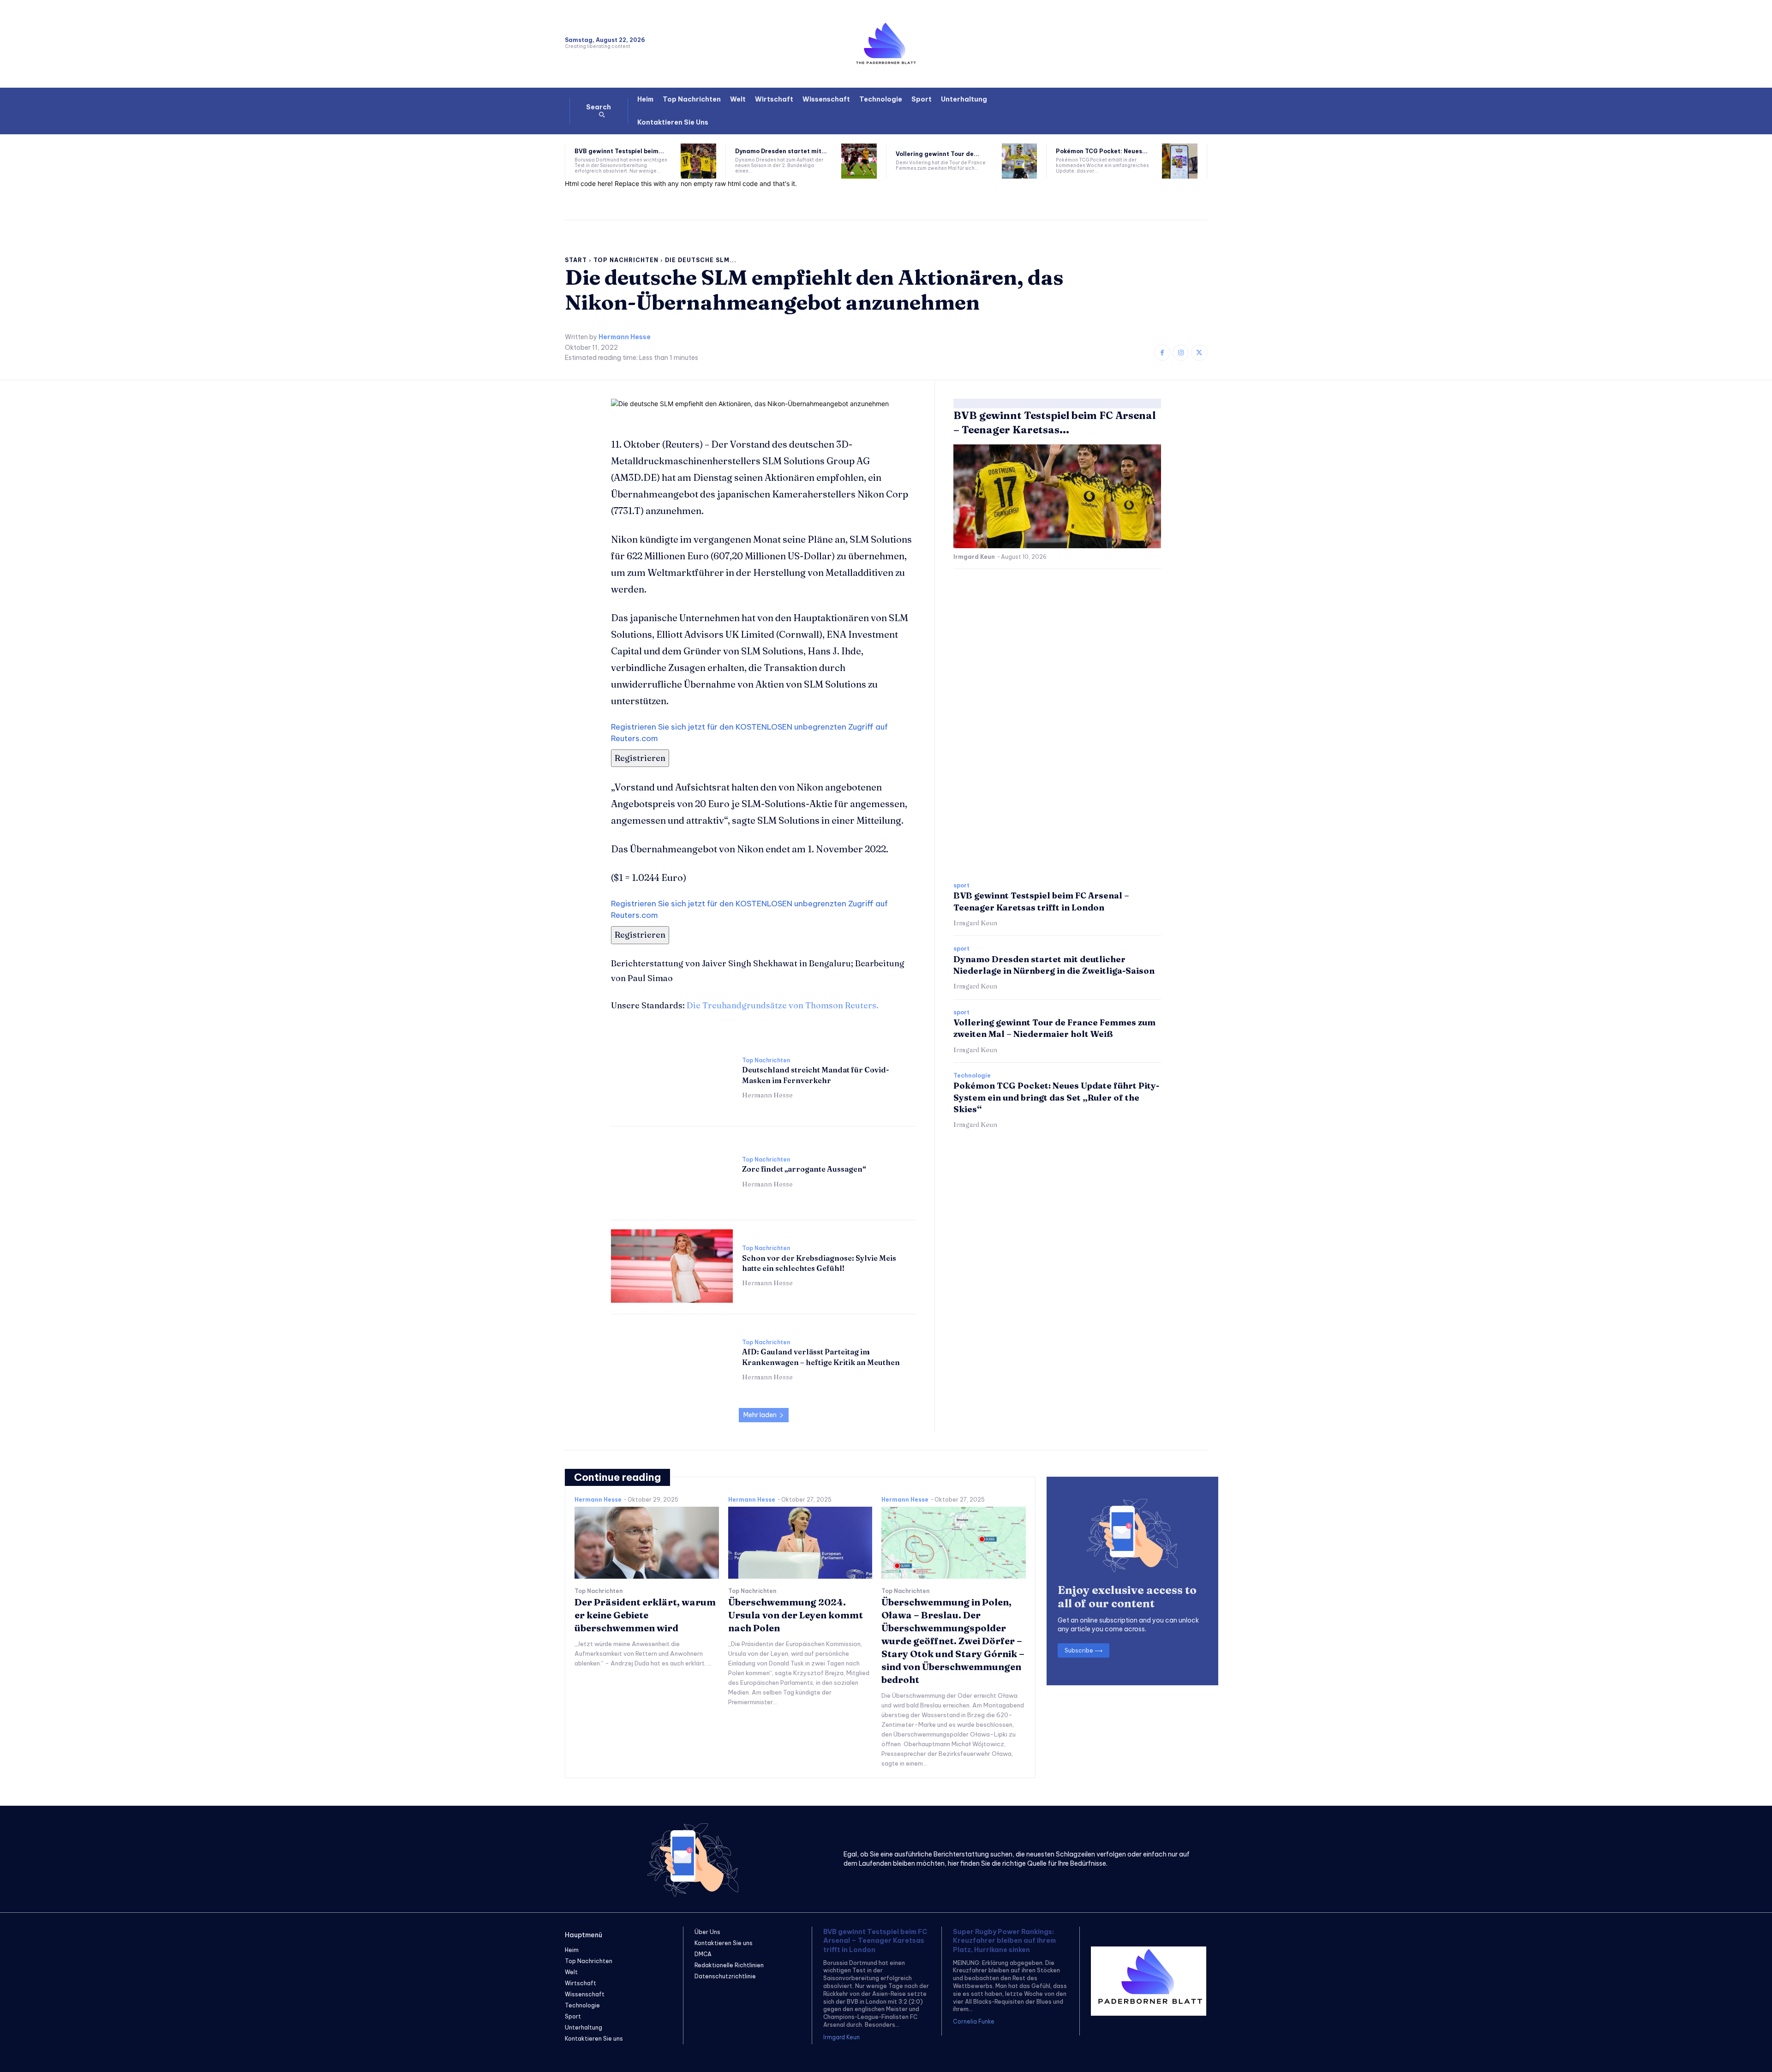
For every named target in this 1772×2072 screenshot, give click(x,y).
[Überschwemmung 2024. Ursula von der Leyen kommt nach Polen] (800, 1543)
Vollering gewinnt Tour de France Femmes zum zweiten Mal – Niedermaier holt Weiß (1054, 1028)
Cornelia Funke (974, 2021)
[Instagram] (1181, 353)
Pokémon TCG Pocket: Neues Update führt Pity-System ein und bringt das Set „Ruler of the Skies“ (1056, 1097)
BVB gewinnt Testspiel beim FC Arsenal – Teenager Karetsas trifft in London (875, 1941)
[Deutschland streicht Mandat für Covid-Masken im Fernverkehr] (672, 1078)
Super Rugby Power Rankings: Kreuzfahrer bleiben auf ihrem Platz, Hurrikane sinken (1004, 1941)
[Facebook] (1162, 353)
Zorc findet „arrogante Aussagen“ (804, 1169)
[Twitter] (1199, 353)
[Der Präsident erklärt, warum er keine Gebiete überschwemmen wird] (647, 1543)
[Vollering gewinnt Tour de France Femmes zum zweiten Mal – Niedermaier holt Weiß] (1020, 161)
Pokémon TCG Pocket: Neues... (1102, 151)
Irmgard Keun (974, 557)
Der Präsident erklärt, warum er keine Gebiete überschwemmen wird (645, 1615)
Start (576, 260)
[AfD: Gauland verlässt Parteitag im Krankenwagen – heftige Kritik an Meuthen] (672, 1360)
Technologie (972, 1076)
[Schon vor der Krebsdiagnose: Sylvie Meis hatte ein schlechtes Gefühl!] (672, 1266)
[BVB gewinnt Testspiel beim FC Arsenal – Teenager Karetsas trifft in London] (698, 161)
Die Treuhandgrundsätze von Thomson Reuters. (783, 1005)
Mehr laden (760, 1415)
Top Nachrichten (626, 260)
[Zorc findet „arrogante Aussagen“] (672, 1172)
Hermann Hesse (625, 337)
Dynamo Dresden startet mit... (781, 151)
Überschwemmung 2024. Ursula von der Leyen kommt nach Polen (796, 1615)
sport (961, 886)
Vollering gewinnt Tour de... (937, 154)
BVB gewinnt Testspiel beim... (619, 151)
